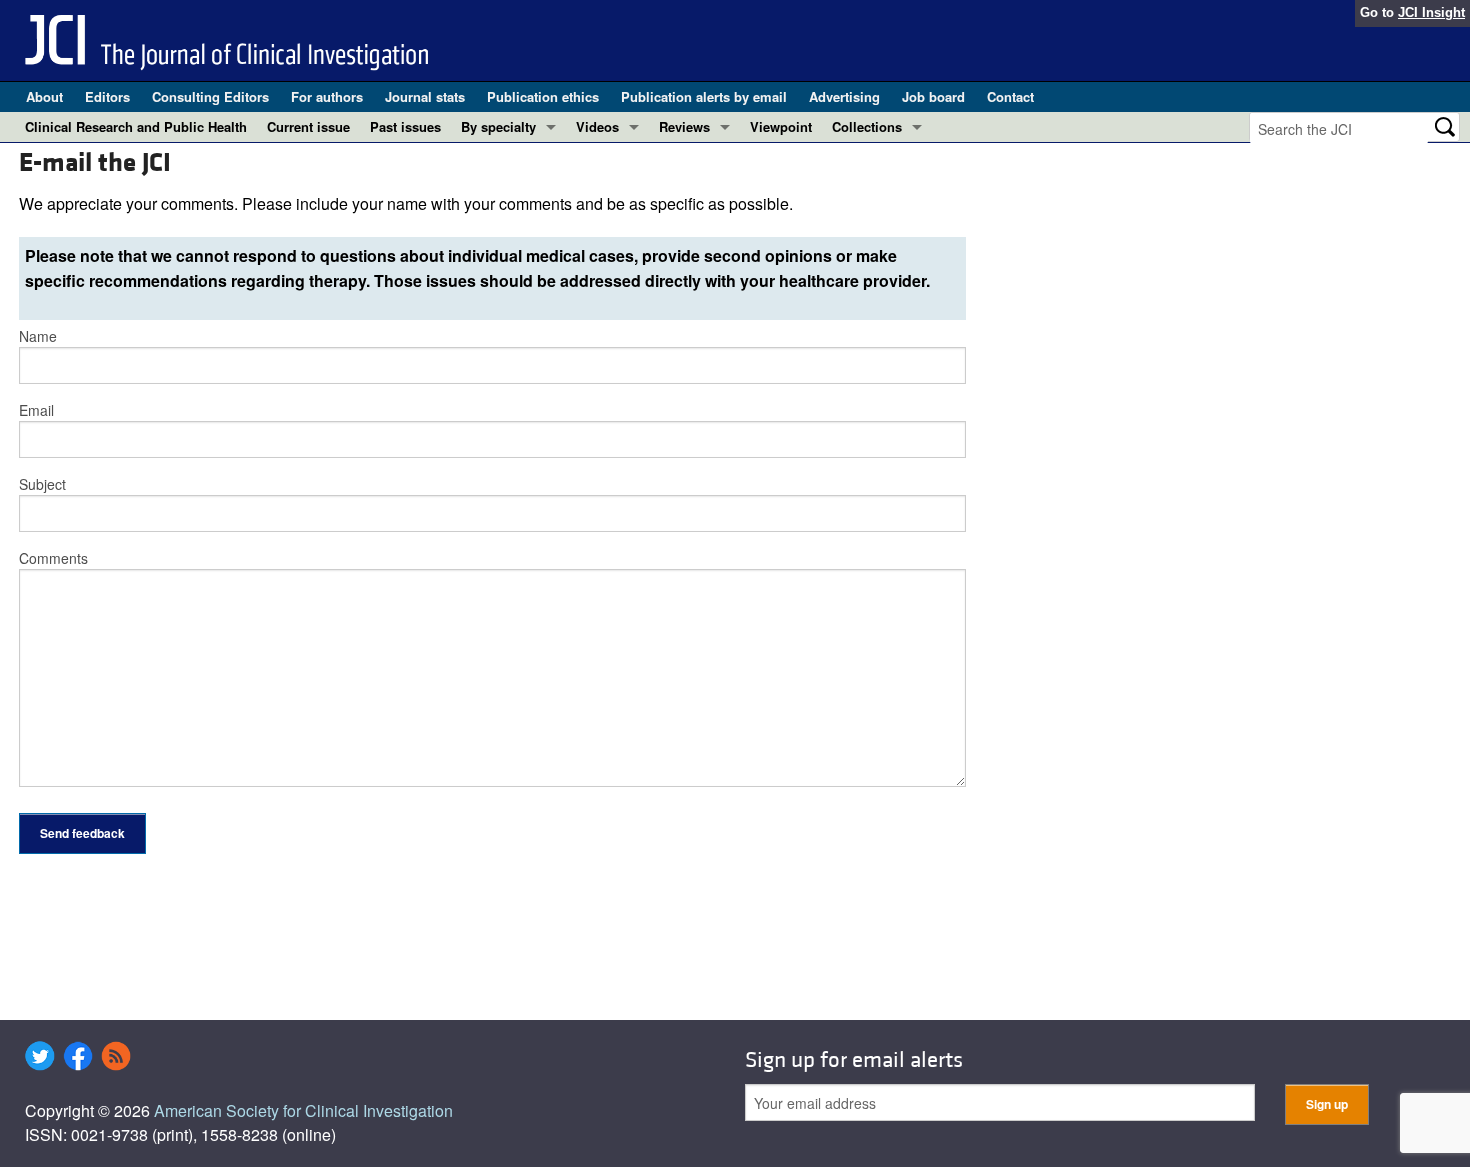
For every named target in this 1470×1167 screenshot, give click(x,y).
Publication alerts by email (704, 96)
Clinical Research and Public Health (136, 126)
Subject (42, 484)
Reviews (684, 126)
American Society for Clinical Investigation (303, 1110)
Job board (933, 96)
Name (38, 336)
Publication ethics (543, 96)
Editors (107, 96)
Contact (1010, 96)
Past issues (405, 126)
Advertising (844, 96)
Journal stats (425, 96)
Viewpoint (781, 126)
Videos (597, 126)
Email (36, 410)
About (44, 96)
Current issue (308, 126)
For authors (327, 96)
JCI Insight (1431, 12)
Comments (53, 558)
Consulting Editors (210, 96)
